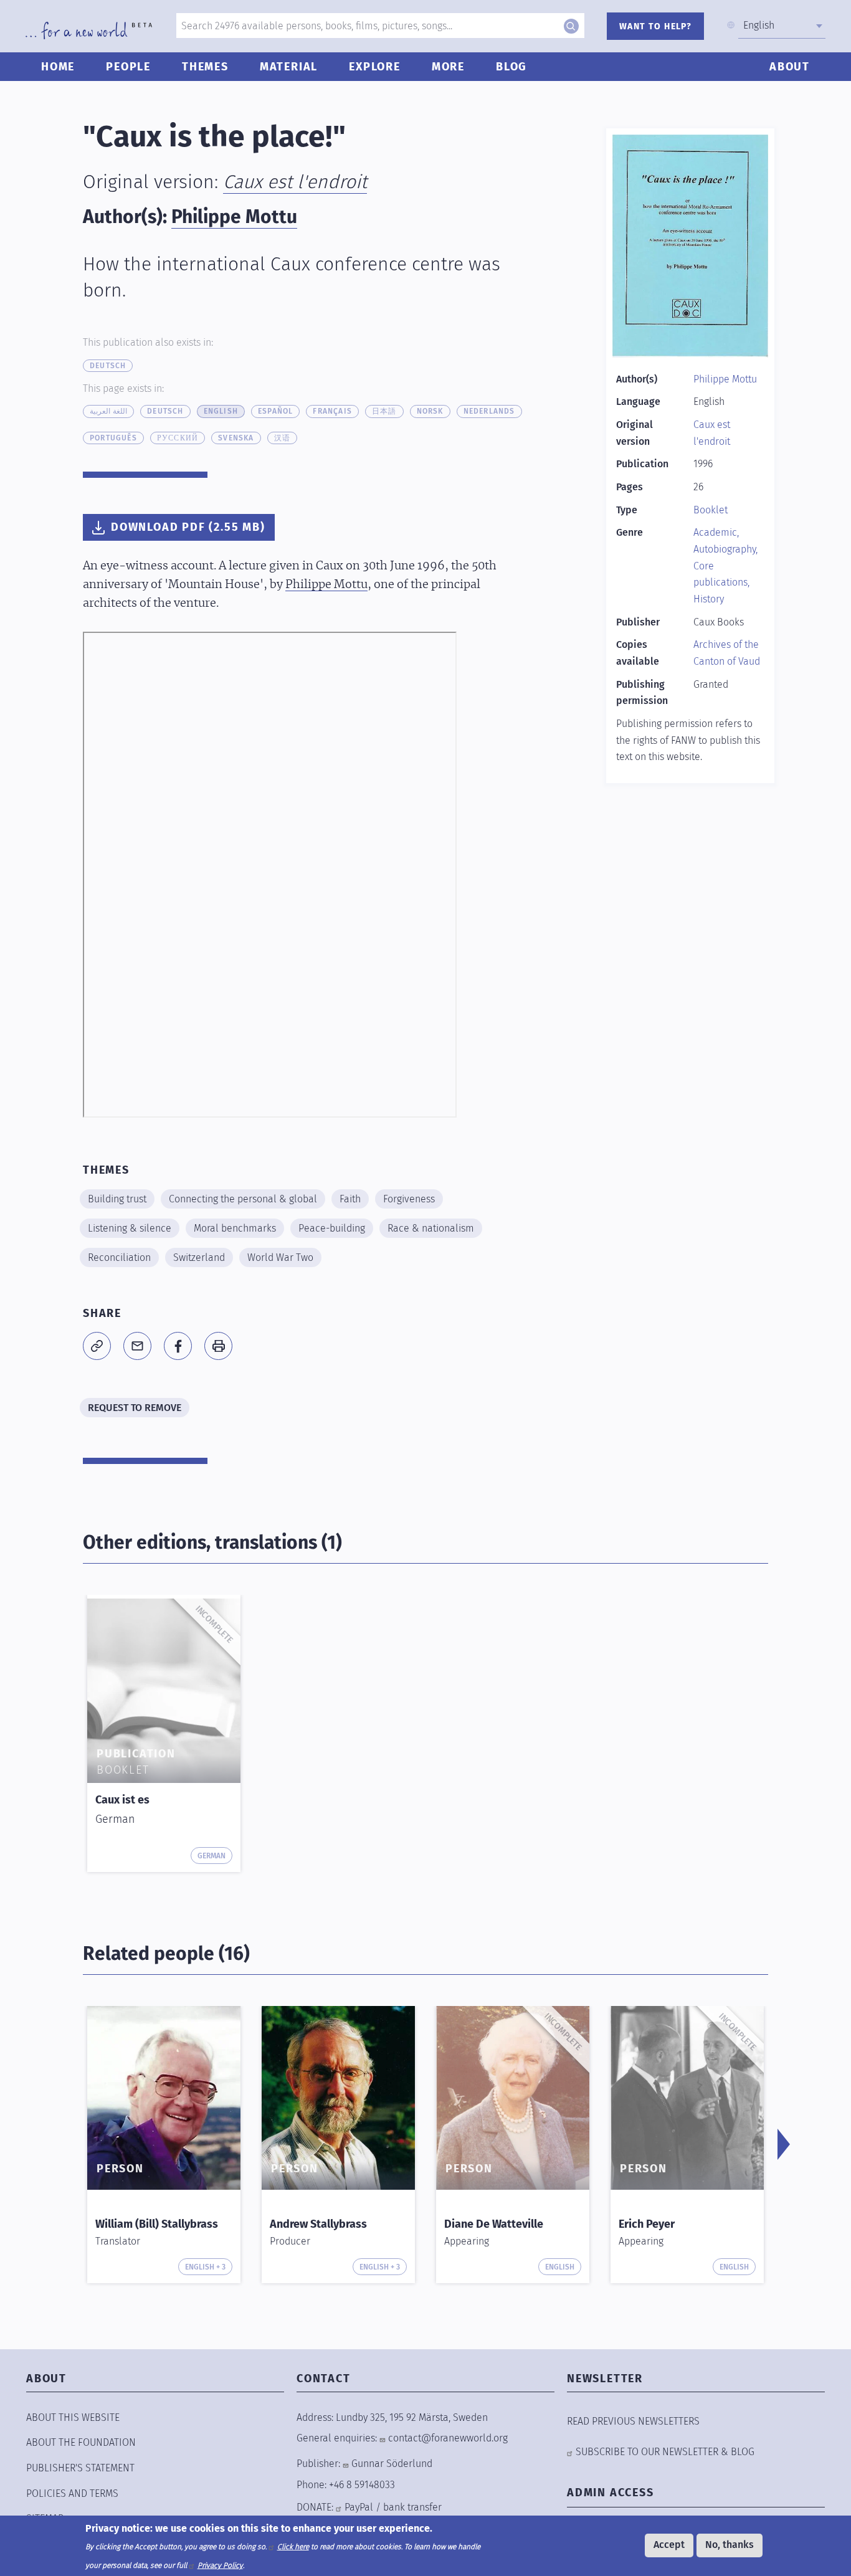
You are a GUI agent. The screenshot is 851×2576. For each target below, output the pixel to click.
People (128, 67)
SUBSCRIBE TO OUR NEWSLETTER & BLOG (665, 2452)
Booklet (711, 510)
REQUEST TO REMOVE (135, 1408)
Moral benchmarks (235, 1228)
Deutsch (108, 366)
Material (289, 67)
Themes (205, 67)
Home (58, 67)
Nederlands (489, 411)
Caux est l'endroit (295, 182)
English (221, 411)
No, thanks (730, 2545)
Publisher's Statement (80, 2468)
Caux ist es (122, 1800)
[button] (97, 1346)
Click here (293, 2546)
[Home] (89, 31)
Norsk (430, 411)
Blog (511, 67)
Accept (669, 2545)
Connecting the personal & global (243, 1199)
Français (332, 411)
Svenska (236, 438)
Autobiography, (725, 549)
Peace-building (332, 1228)
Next (784, 2144)
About (790, 67)
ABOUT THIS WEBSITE (73, 2417)
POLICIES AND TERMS (72, 2493)
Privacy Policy (220, 2565)
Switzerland (199, 1257)
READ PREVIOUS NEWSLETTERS (633, 2421)
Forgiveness (409, 1199)
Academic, (716, 532)
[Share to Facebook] (178, 1346)
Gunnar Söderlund (392, 2464)
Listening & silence (130, 1228)
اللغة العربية (108, 411)
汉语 (282, 438)
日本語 (384, 411)
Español (275, 411)
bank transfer (412, 2507)
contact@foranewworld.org (448, 2438)
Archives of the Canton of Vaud (727, 653)
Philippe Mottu (234, 217)
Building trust (117, 1199)
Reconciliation (119, 1257)
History (709, 599)
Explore (375, 67)
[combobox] (782, 26)
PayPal (359, 2507)
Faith (350, 1199)
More (448, 67)
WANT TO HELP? (655, 26)
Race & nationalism (431, 1228)
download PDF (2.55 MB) (188, 527)
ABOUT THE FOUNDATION (81, 2442)
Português (113, 438)
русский (178, 438)
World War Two (280, 1257)
